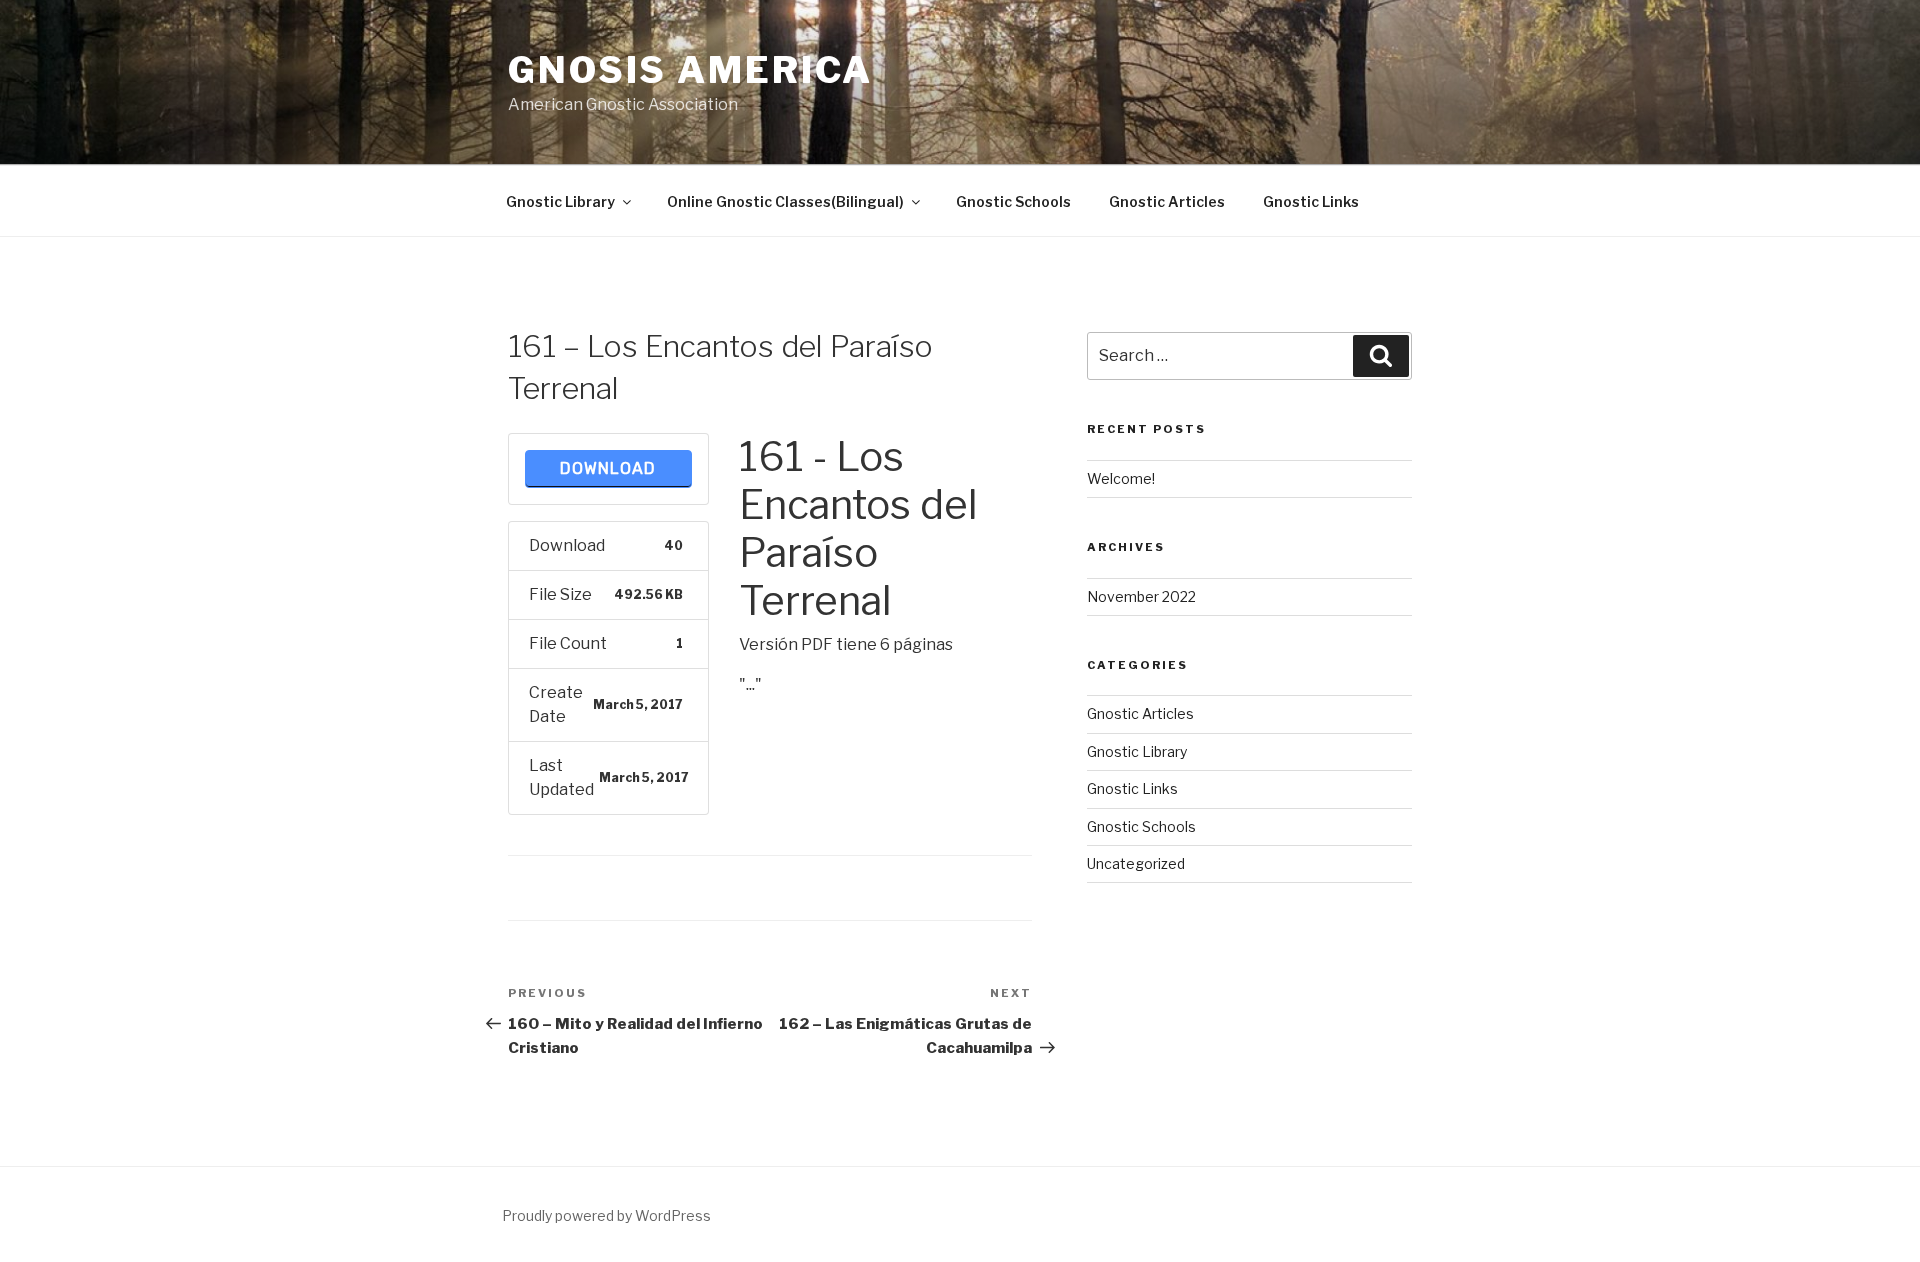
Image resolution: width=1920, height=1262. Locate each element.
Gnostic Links (1311, 201)
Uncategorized (1136, 863)
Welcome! (1121, 478)
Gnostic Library (560, 201)
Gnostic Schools (1013, 201)
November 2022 (1141, 596)
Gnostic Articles (1167, 201)
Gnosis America (690, 70)
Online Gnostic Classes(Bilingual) (785, 201)
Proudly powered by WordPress (606, 1215)
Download (608, 468)
